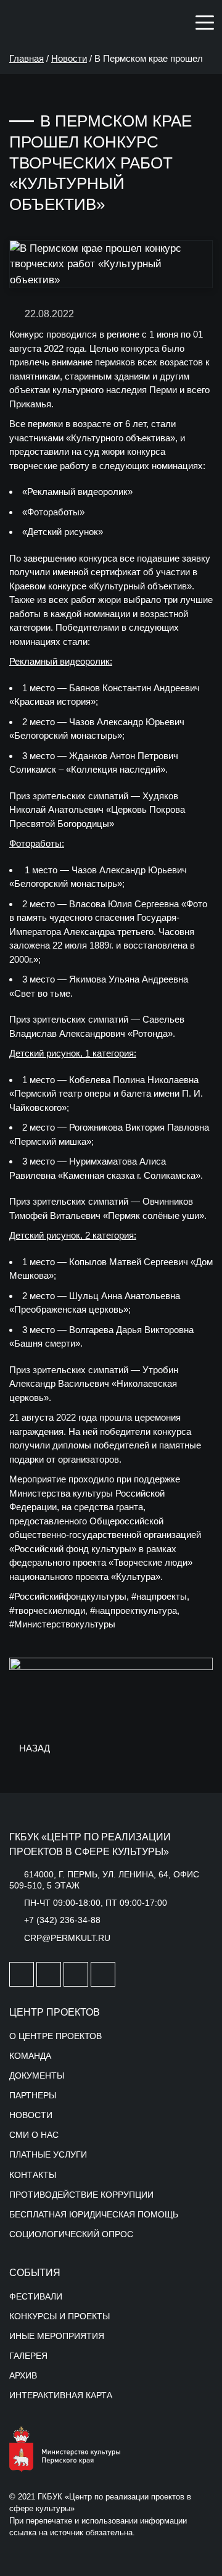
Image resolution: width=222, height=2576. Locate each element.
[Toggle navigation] (205, 22)
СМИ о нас (34, 2135)
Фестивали (36, 2296)
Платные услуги (48, 2154)
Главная (27, 58)
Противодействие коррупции (81, 2195)
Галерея (28, 2356)
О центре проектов (55, 2036)
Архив (23, 2375)
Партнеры (33, 2095)
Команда (30, 2056)
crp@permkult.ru (67, 1938)
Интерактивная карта (61, 2395)
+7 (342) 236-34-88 (62, 1920)
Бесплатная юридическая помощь (94, 2214)
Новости (69, 58)
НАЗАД (33, 1748)
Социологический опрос (71, 2234)
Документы (37, 2075)
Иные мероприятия (57, 2336)
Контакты (33, 2175)
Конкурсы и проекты (60, 2316)
